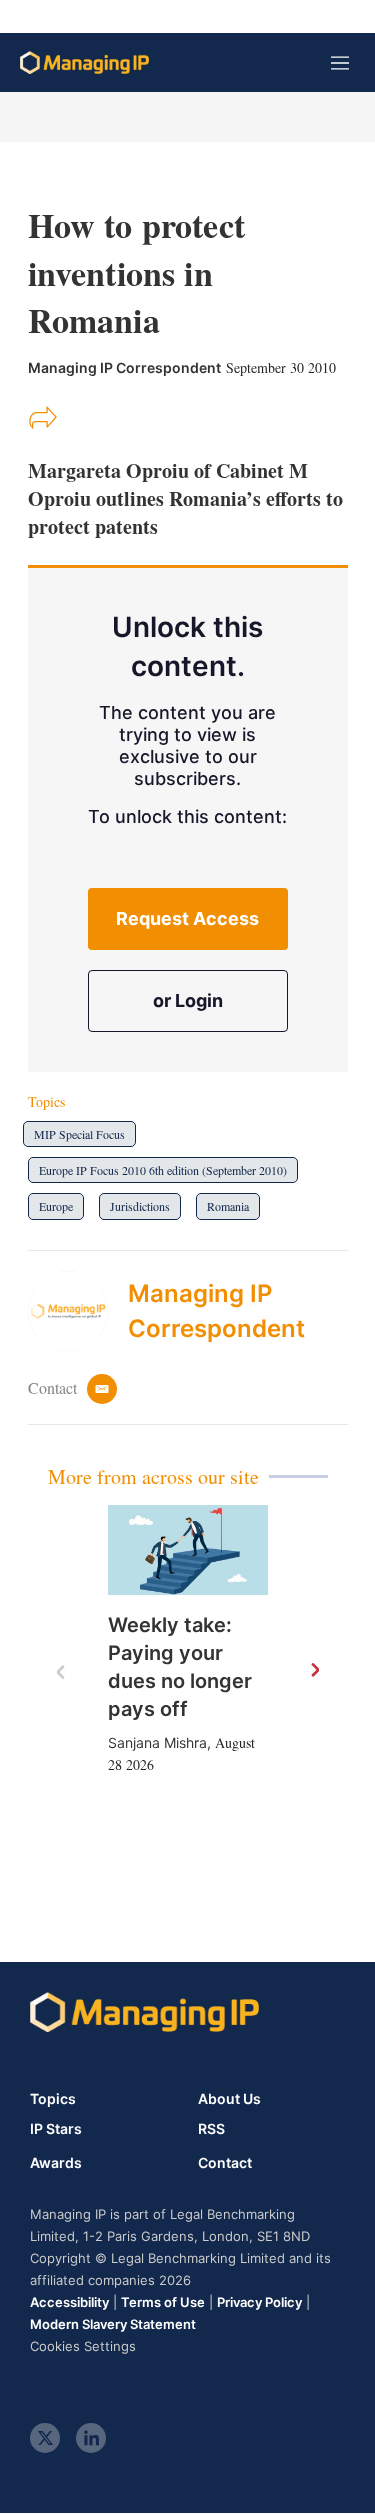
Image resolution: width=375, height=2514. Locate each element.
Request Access (187, 918)
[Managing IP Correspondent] (78, 1311)
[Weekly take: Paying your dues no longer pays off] (188, 1550)
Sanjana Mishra (157, 1742)
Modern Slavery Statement (113, 2324)
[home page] (84, 62)
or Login (188, 1000)
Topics (53, 2098)
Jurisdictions (140, 1206)
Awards (56, 2163)
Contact (225, 2163)
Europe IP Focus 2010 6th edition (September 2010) (163, 1170)
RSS (211, 2129)
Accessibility (69, 2302)
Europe (56, 1206)
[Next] (314, 1671)
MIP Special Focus (79, 1134)
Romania (228, 1206)
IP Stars (56, 2129)
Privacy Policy (259, 2302)
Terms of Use (163, 2302)
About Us (229, 2098)
